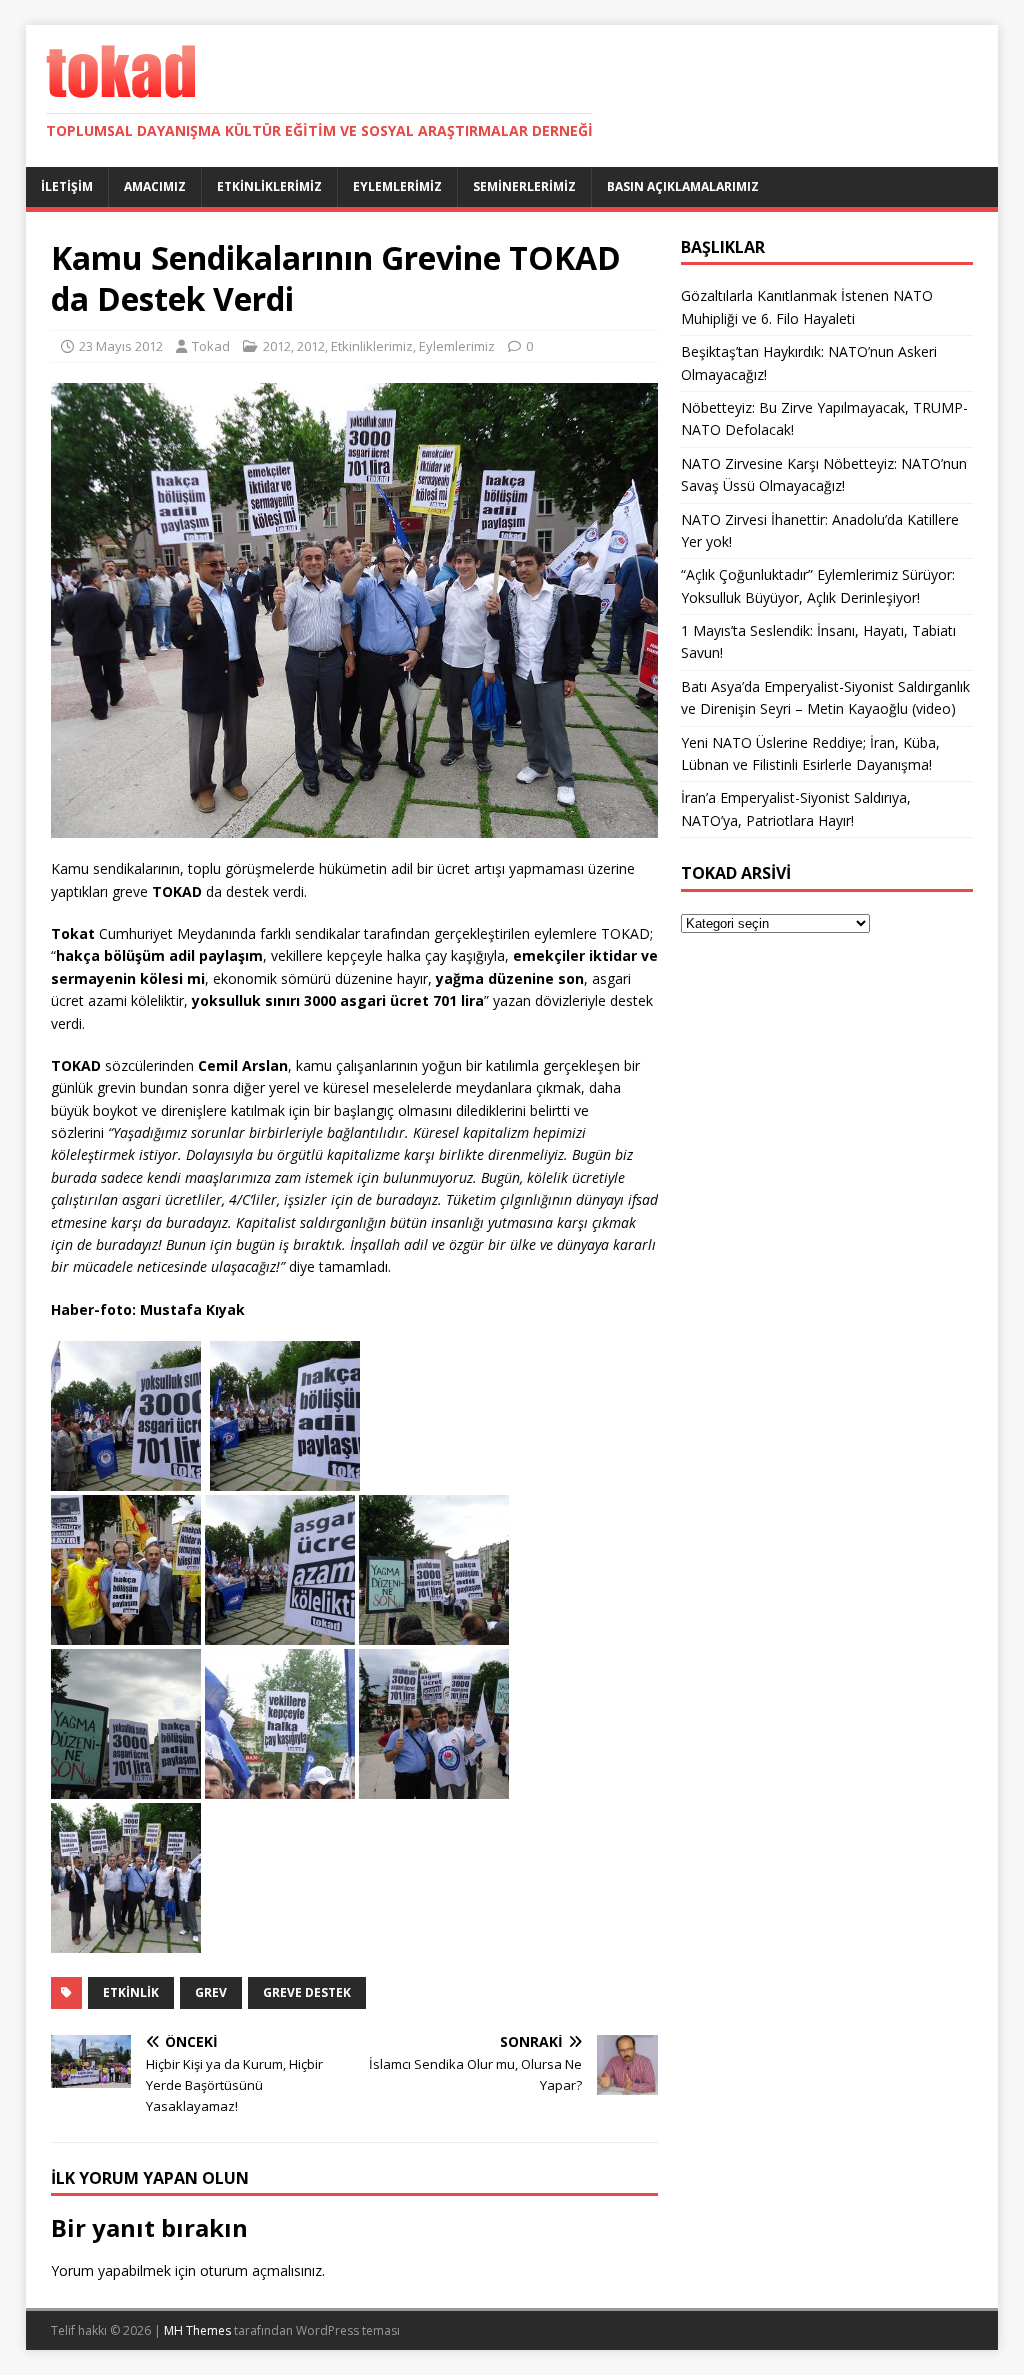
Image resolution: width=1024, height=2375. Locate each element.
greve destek (307, 1992)
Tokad (211, 346)
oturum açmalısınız (261, 2270)
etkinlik (131, 1992)
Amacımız (155, 186)
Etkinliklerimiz (269, 186)
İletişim (67, 186)
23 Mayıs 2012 (121, 346)
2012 (277, 346)
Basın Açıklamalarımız (683, 186)
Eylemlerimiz (397, 186)
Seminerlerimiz (524, 186)
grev (211, 1992)
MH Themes (197, 2330)
